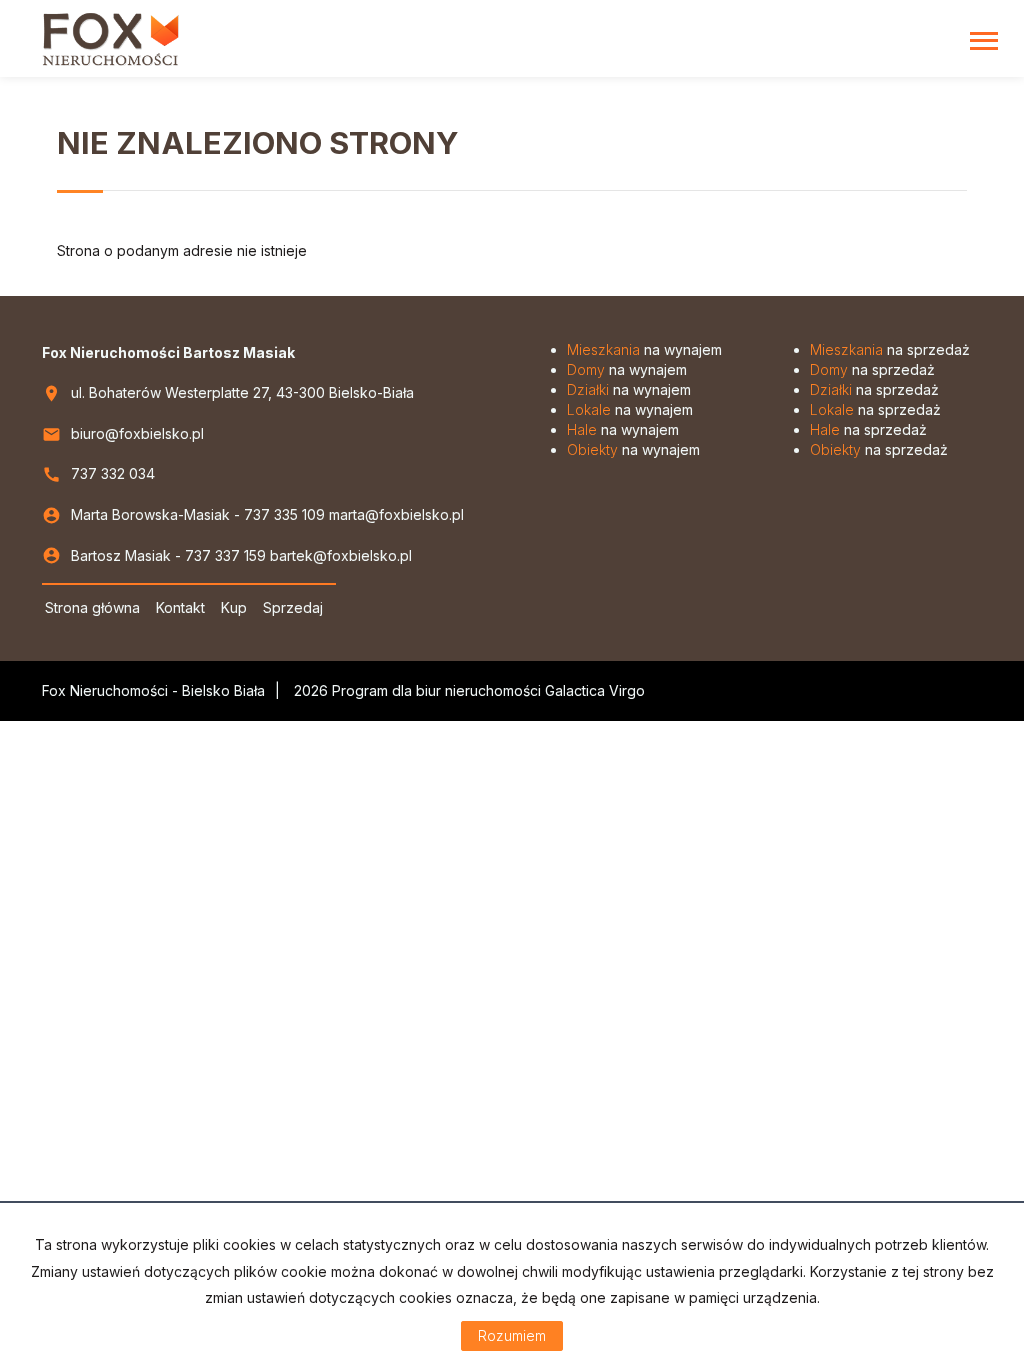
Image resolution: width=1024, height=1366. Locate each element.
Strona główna (92, 607)
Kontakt (180, 607)
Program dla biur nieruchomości (438, 690)
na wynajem (644, 349)
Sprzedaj (293, 607)
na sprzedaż (890, 349)
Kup (234, 607)
